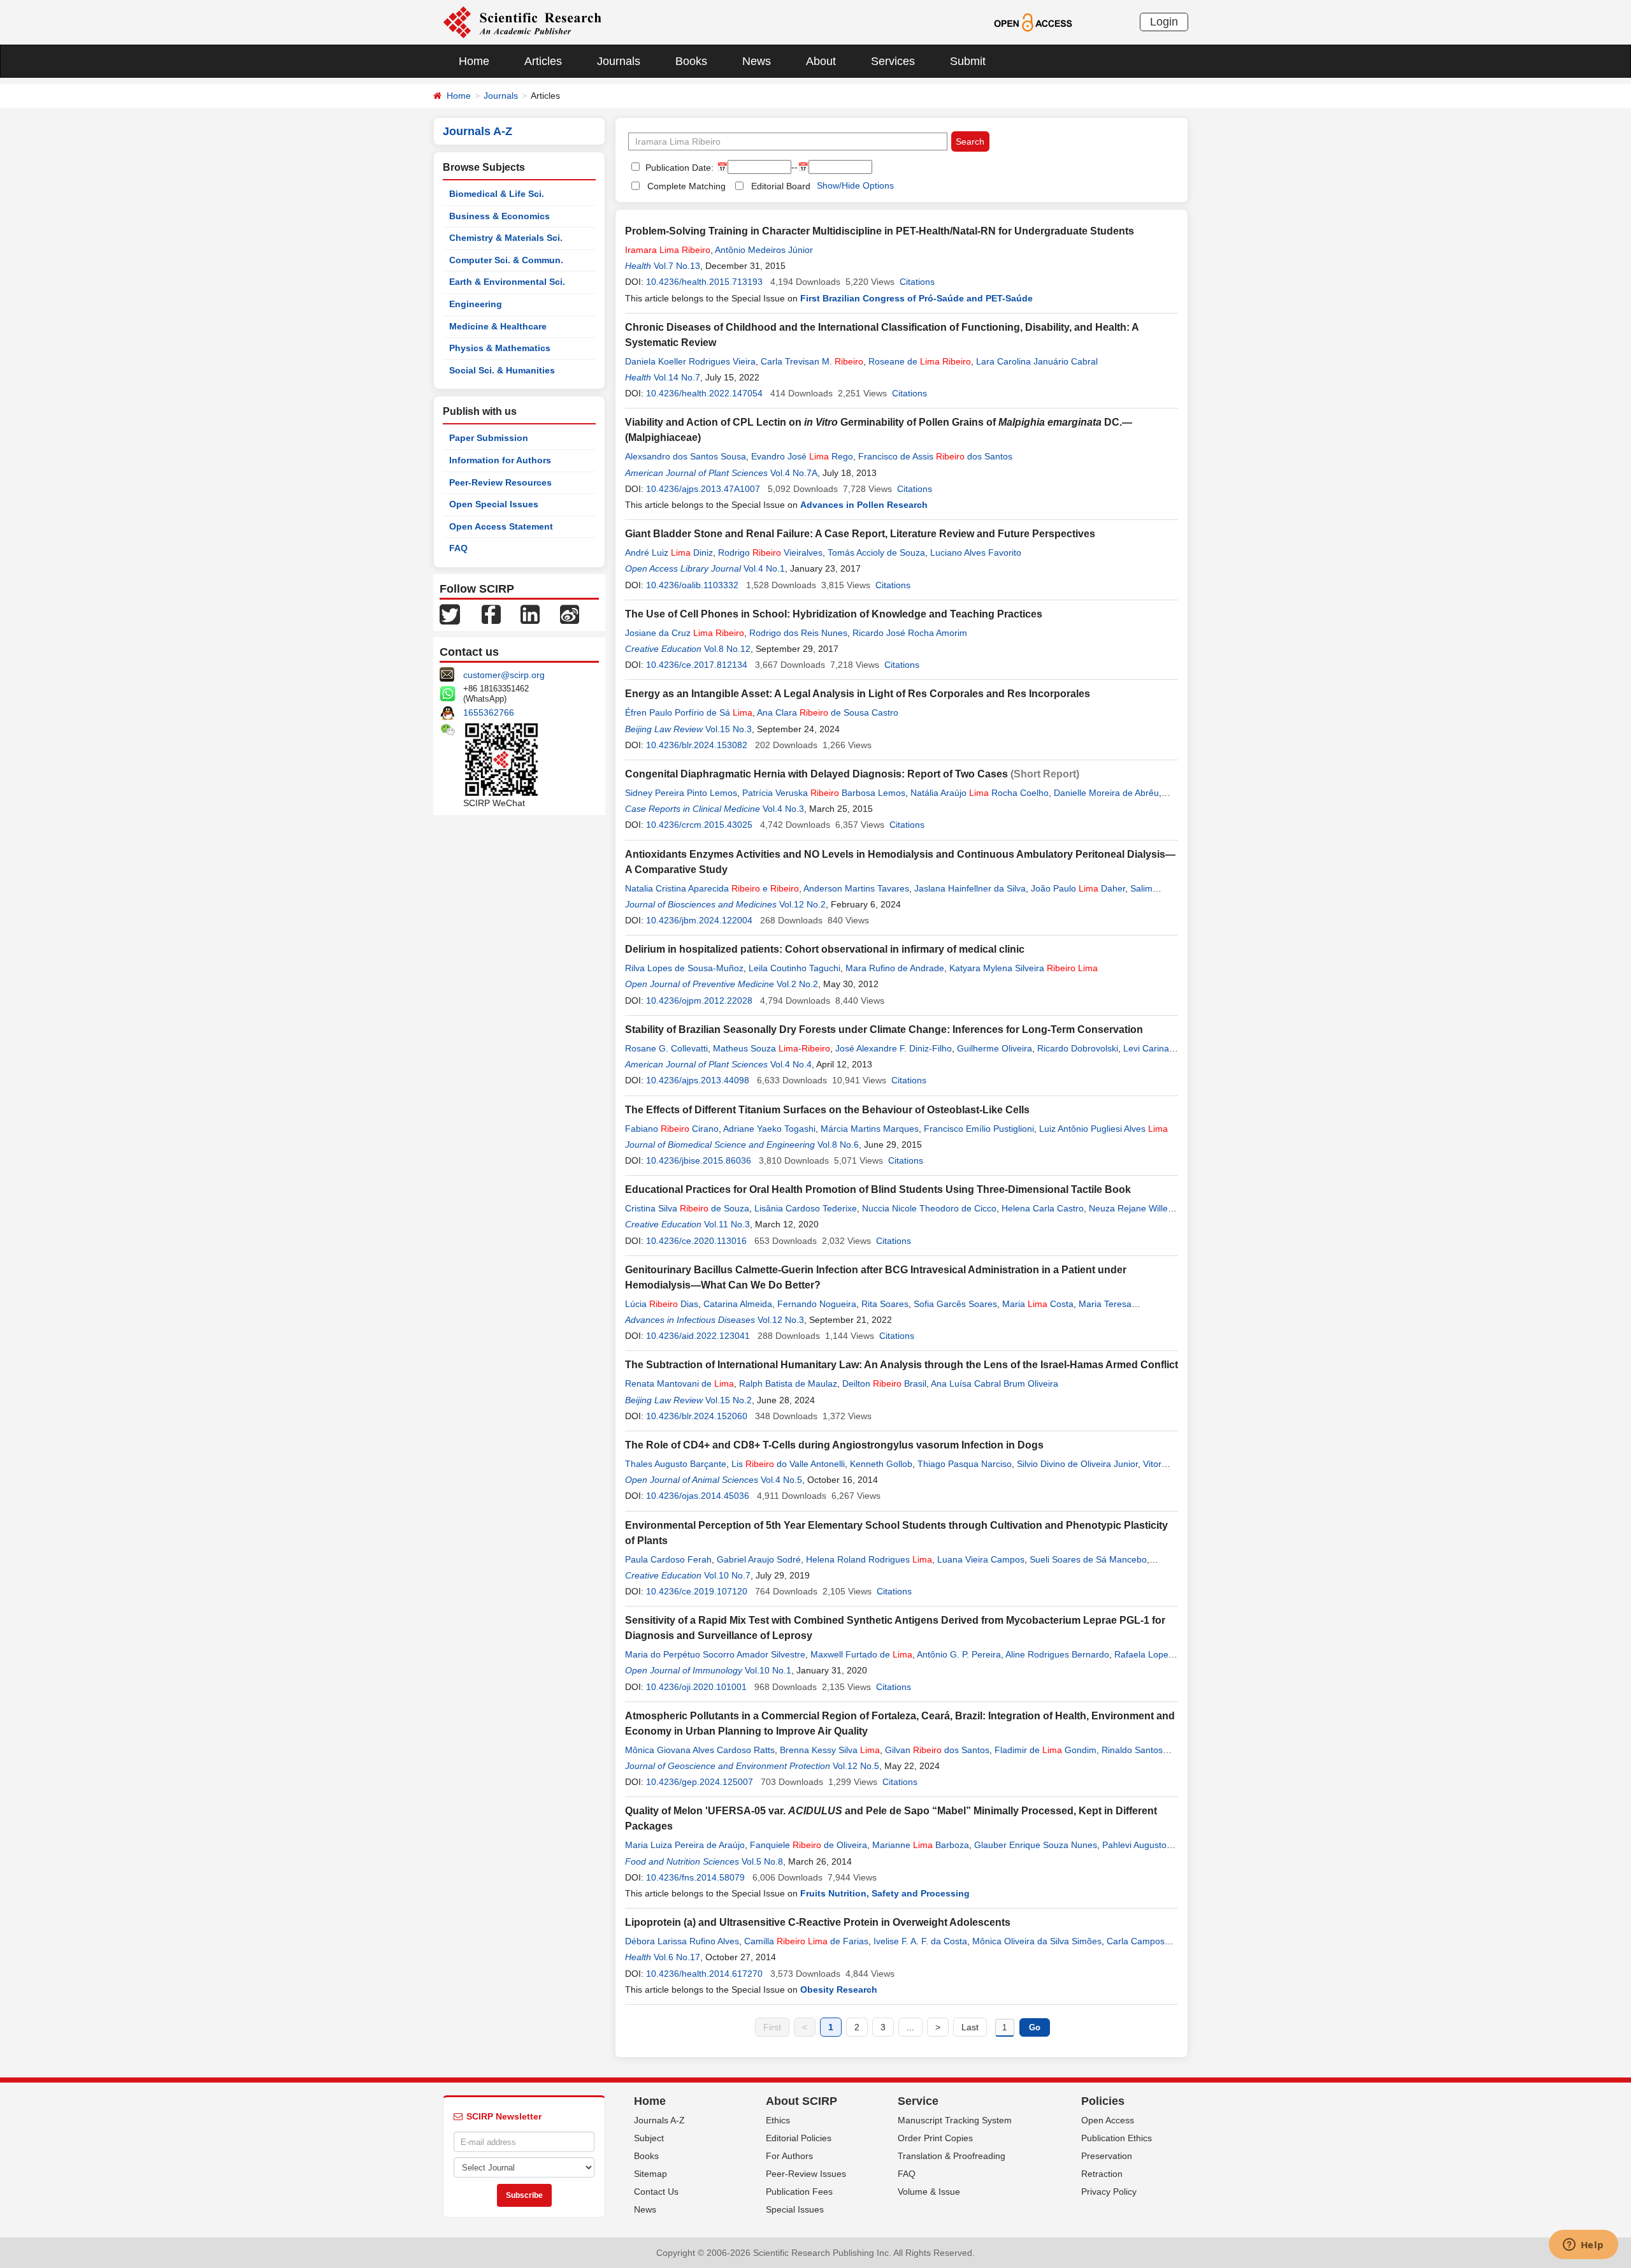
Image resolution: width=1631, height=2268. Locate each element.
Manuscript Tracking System (955, 2120)
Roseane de (920, 361)
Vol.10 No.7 (727, 1575)
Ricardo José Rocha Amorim (910, 633)
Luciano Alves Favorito (976, 553)
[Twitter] (450, 614)
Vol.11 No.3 (727, 1224)
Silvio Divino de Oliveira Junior (1077, 1464)
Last (970, 2027)
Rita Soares (885, 1304)
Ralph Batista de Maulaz (788, 1383)
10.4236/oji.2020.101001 (696, 1687)
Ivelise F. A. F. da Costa (920, 1941)
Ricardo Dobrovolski (1078, 1048)
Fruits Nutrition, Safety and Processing (885, 1893)
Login (1164, 22)
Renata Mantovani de (679, 1383)
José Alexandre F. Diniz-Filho (894, 1048)
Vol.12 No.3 (781, 1320)
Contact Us (656, 2192)
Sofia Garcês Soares (955, 1304)
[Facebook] (491, 614)
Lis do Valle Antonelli (788, 1464)
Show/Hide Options (855, 185)
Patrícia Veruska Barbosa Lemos (824, 793)
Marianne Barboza (921, 1845)
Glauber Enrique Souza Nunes (1036, 1845)
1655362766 (489, 712)
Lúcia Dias (662, 1304)
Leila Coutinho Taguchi (794, 968)
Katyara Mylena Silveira (1024, 968)
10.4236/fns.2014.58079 (695, 1877)
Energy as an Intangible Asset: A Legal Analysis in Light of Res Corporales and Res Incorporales (858, 694)
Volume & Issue (929, 2192)
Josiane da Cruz (685, 633)
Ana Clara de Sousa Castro (828, 712)
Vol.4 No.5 (781, 1480)
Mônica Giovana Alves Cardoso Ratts (700, 1750)
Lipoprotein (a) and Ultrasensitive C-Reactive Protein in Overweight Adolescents (818, 1922)
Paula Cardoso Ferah (668, 1559)
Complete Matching (686, 186)
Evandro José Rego (802, 456)
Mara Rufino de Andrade (895, 968)
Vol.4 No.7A (794, 473)
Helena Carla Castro (1043, 1208)
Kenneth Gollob (881, 1464)
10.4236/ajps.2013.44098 (698, 1080)
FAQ (458, 548)
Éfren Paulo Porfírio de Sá (689, 712)
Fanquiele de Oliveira (808, 1845)
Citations (917, 282)
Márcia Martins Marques (870, 1129)
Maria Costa (1038, 1304)
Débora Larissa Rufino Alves (682, 1941)
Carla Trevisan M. (812, 361)
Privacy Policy (1109, 2192)
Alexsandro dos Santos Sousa (686, 456)
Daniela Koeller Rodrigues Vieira (690, 361)
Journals (619, 61)
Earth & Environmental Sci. (507, 282)
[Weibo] (570, 614)
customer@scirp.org (504, 675)
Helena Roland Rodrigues (869, 1559)
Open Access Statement (501, 526)
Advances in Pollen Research (864, 505)
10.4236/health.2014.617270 (704, 1974)
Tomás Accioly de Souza (876, 553)
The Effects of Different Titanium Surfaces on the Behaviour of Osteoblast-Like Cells (827, 1110)
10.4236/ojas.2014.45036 (698, 1496)
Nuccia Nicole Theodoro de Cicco (929, 1208)
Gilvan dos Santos (937, 1750)
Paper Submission (489, 438)
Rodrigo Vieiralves (770, 553)
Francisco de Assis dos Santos (935, 456)
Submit (968, 61)
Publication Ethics (1117, 2138)
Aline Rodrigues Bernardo (1057, 1654)
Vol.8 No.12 (727, 649)
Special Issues (795, 2209)
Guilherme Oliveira (995, 1048)
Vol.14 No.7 (677, 377)
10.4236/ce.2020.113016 (696, 1241)
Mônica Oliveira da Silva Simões (1037, 1941)
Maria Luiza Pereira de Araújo (685, 1845)
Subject (649, 2138)
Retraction (1102, 2174)
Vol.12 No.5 (856, 1766)
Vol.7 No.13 (677, 266)
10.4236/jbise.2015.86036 (699, 1160)
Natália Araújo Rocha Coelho (980, 793)
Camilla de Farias (806, 1941)
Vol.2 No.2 (797, 984)
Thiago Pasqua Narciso (965, 1464)
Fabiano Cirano (672, 1129)
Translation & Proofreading (952, 2156)
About (821, 61)
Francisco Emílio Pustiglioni (979, 1129)
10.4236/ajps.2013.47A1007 (703, 489)
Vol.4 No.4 (791, 1064)
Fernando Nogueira (817, 1304)
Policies (1103, 2101)
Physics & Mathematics (500, 348)
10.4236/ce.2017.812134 (697, 665)
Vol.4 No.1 (764, 568)
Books (691, 61)
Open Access (1108, 2120)
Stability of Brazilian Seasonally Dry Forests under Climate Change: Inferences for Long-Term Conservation (884, 1029)
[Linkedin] (530, 614)
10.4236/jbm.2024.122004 (699, 920)
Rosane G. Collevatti (666, 1048)
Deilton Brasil (884, 1383)
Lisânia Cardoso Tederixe (806, 1208)
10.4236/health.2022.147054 (704, 393)
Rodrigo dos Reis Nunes (798, 633)
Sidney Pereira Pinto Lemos (681, 793)
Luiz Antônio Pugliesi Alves (1103, 1129)
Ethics (778, 2120)
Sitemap (650, 2174)
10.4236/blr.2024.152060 (697, 1416)
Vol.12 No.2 (802, 904)
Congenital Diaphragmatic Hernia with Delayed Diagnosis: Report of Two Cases (816, 774)
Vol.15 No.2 (729, 1400)
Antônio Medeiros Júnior (764, 250)
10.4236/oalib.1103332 (692, 585)
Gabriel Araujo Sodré (759, 1559)
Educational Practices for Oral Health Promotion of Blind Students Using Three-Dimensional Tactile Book (878, 1189)
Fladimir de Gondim (1045, 1750)
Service (918, 2101)
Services (893, 61)
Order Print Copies (935, 2138)
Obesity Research (839, 1990)
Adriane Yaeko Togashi (769, 1129)
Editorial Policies (799, 2138)
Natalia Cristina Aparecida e (712, 888)
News (757, 61)
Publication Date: (678, 168)
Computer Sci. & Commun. (506, 260)
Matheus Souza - (772, 1048)
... (910, 2027)
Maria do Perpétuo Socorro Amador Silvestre (715, 1654)
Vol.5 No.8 (762, 1861)
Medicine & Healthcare (498, 326)
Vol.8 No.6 (838, 1145)
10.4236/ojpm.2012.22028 (699, 1000)
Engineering (476, 304)
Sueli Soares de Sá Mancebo (1088, 1559)
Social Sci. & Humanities (502, 370)
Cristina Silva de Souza (687, 1208)
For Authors (789, 2156)
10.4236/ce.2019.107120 (697, 1591)
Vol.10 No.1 (768, 1670)
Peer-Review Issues (806, 2174)
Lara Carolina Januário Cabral (1037, 361)
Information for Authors (500, 460)
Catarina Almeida (738, 1304)
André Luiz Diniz (669, 553)
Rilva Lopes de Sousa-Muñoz (684, 968)
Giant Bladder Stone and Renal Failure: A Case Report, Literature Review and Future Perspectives (860, 534)
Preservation (1107, 2156)
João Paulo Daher (1078, 888)
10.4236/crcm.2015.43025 (699, 825)
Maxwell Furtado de (861, 1654)
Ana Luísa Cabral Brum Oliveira (995, 1383)
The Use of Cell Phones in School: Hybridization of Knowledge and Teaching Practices (834, 614)
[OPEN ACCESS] (1033, 22)
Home (474, 61)
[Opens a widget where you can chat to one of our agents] (1583, 2246)
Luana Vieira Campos (981, 1559)
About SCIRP (801, 2101)
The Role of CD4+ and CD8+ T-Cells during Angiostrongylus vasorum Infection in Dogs (834, 1445)
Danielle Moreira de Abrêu (1106, 793)
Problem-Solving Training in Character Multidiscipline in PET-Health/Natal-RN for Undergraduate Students (880, 231)
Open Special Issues (494, 504)
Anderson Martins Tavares (856, 888)
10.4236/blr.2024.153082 (697, 745)
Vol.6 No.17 (677, 1957)
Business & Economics (499, 216)
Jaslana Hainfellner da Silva (970, 888)
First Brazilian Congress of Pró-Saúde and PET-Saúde (916, 298)
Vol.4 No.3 (783, 809)
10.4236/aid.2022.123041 (698, 1336)
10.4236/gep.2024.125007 (700, 1782)
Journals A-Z (659, 2120)
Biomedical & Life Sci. (497, 194)
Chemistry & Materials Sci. (506, 238)
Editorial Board (781, 186)
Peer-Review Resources (500, 482)
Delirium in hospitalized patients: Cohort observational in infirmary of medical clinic (825, 949)
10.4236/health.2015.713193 (704, 282)
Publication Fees (799, 2192)
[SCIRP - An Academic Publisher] (522, 22)
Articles (543, 61)
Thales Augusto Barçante (676, 1464)
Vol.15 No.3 (729, 729)
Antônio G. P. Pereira (959, 1654)
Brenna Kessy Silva (830, 1750)
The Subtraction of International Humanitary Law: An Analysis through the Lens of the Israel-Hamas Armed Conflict (902, 1365)
